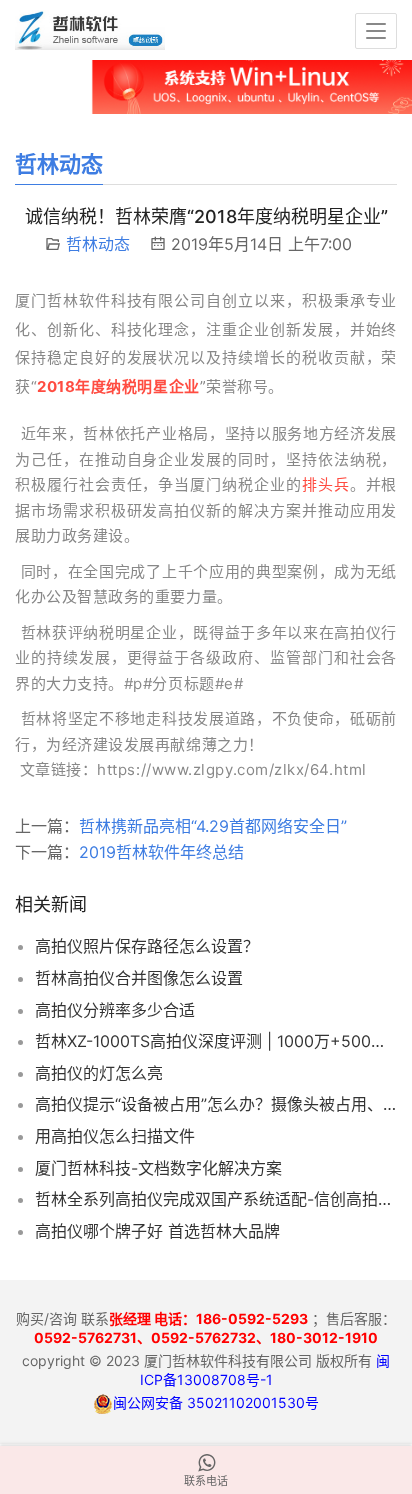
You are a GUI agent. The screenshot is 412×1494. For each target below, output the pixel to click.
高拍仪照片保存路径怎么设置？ (147, 946)
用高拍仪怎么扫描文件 (115, 1136)
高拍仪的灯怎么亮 (99, 1073)
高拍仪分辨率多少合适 (115, 1010)
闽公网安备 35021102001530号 (216, 1402)
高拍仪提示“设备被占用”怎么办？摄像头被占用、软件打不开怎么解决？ (216, 1104)
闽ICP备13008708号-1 (265, 1369)
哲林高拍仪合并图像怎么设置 (139, 978)
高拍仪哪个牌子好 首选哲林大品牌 (157, 1231)
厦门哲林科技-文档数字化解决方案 (158, 1168)
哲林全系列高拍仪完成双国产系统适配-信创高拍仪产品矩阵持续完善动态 (216, 1199)
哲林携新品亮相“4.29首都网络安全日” (213, 826)
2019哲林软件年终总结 (161, 852)
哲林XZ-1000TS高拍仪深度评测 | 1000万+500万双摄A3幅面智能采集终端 (216, 1041)
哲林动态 (98, 244)
